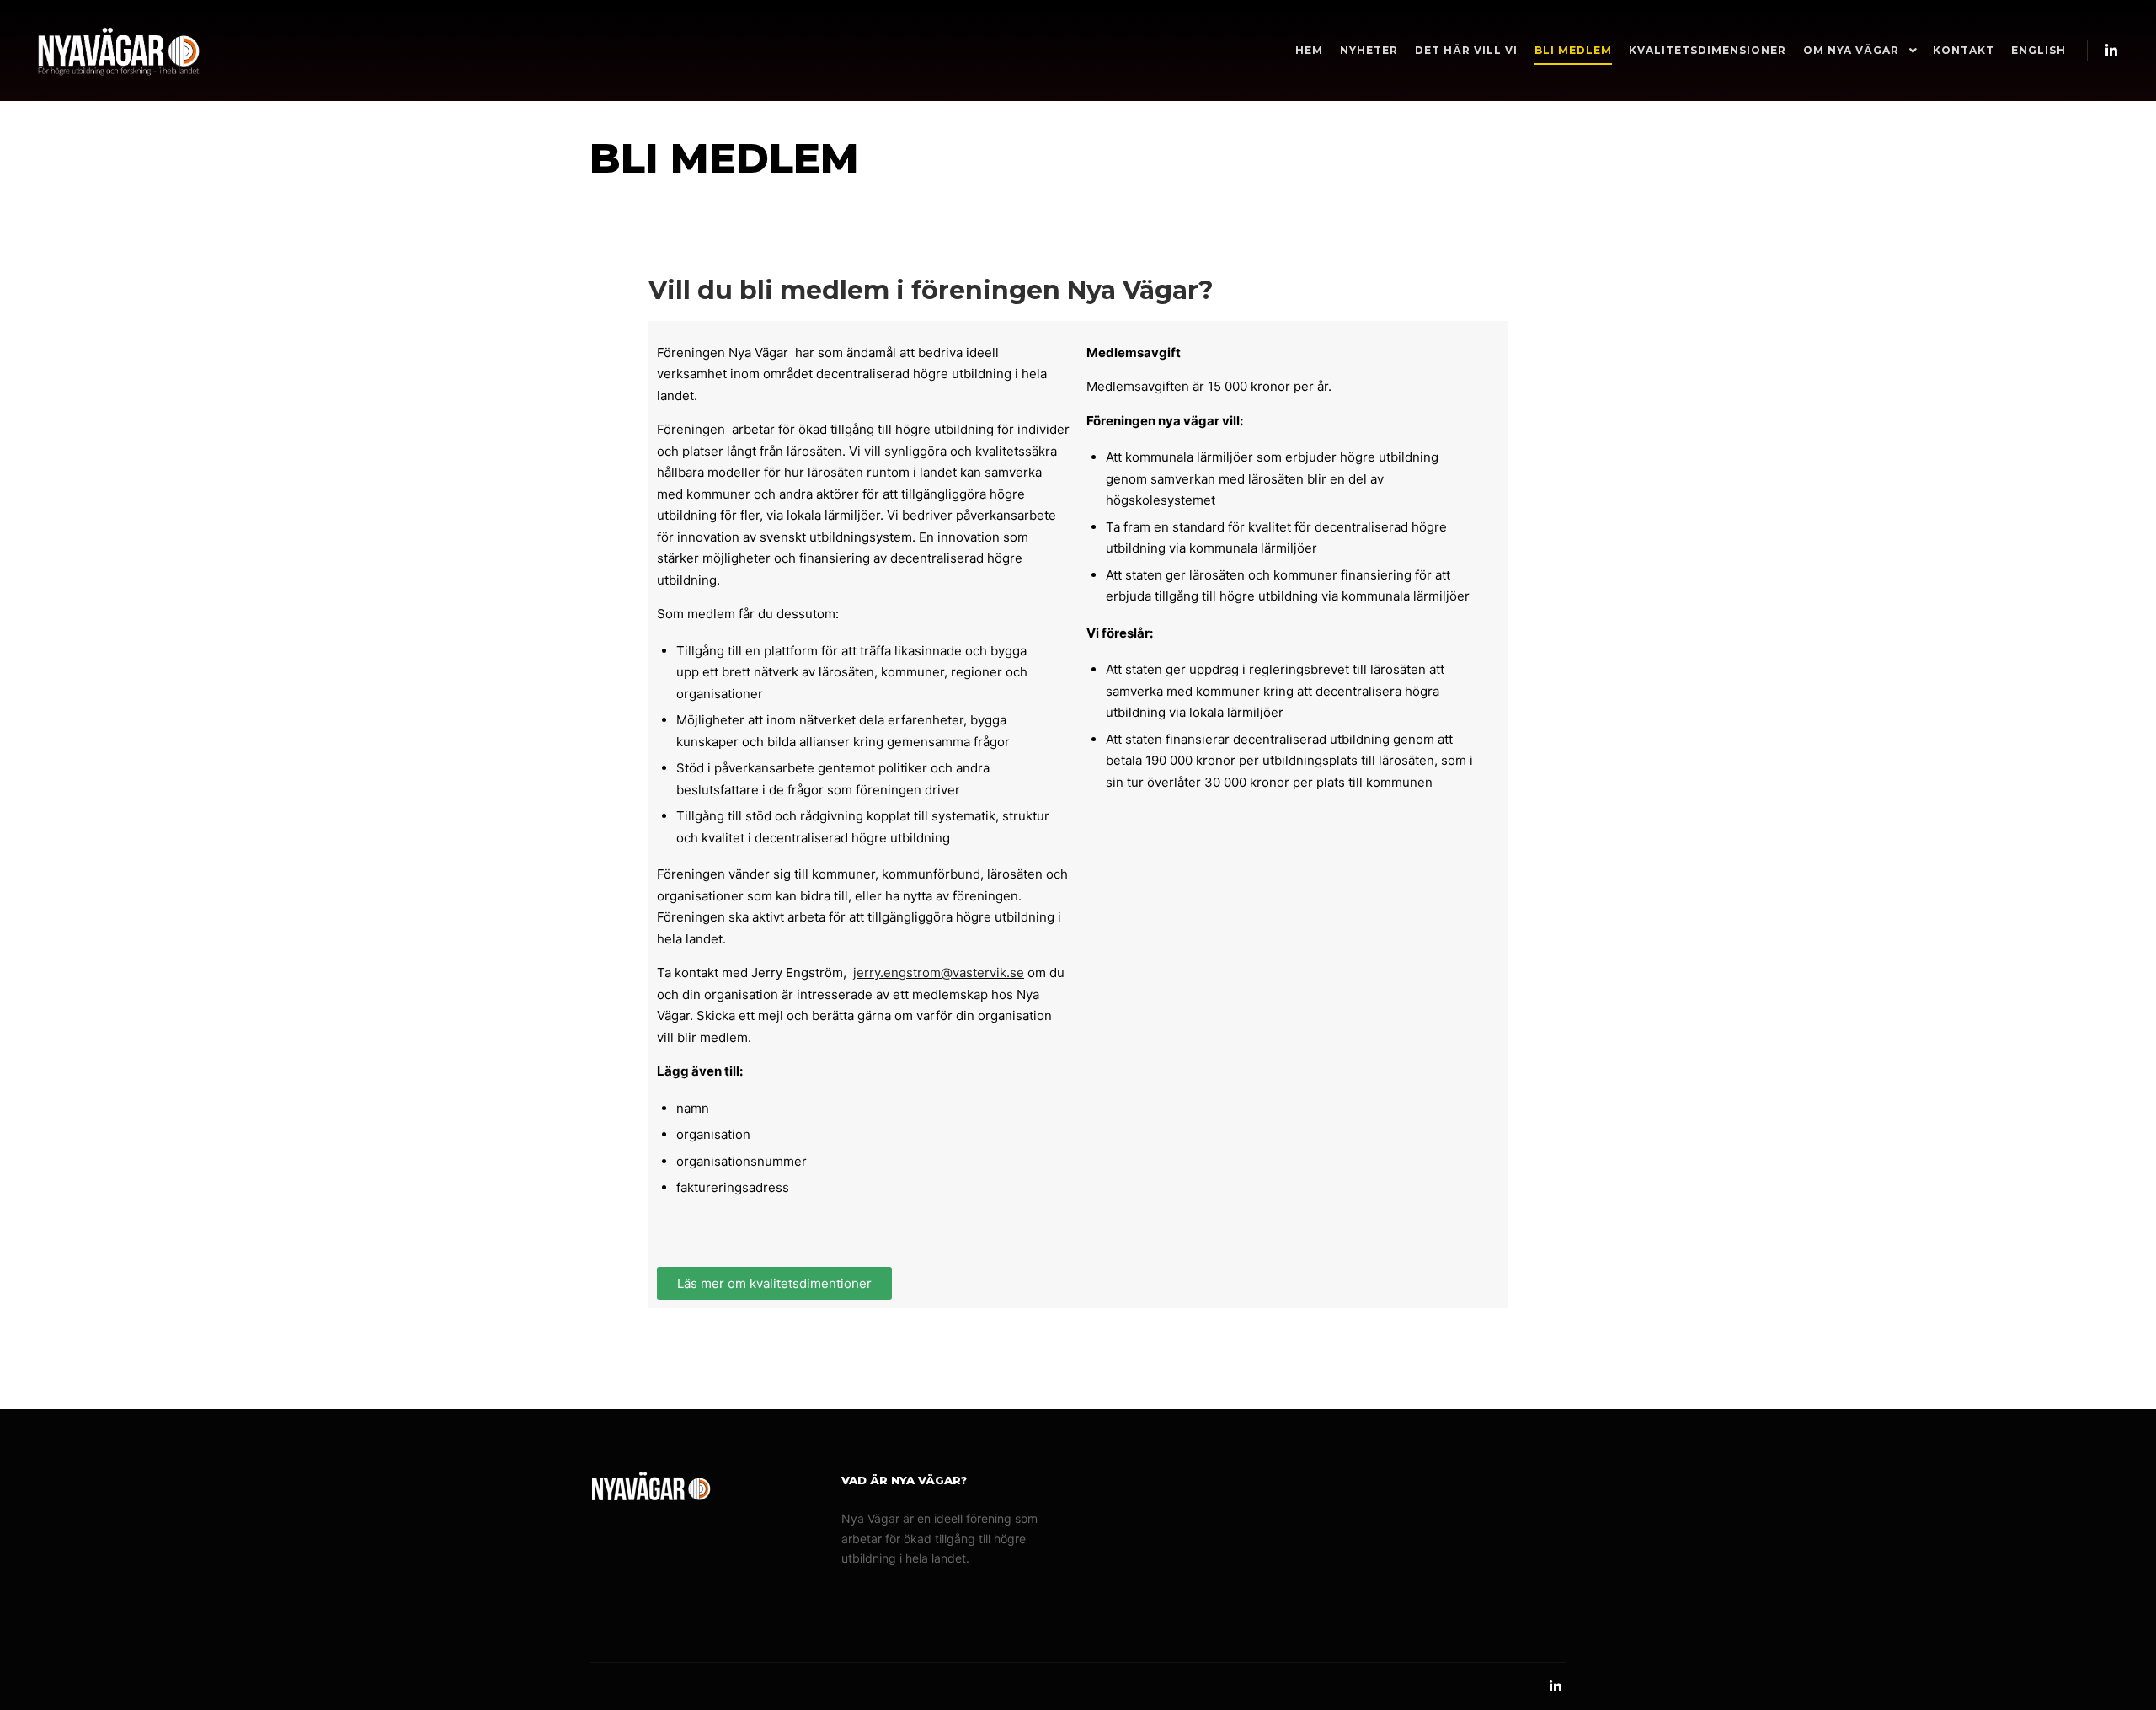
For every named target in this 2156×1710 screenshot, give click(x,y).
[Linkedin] (2111, 51)
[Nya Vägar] (118, 51)
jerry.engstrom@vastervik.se (939, 973)
